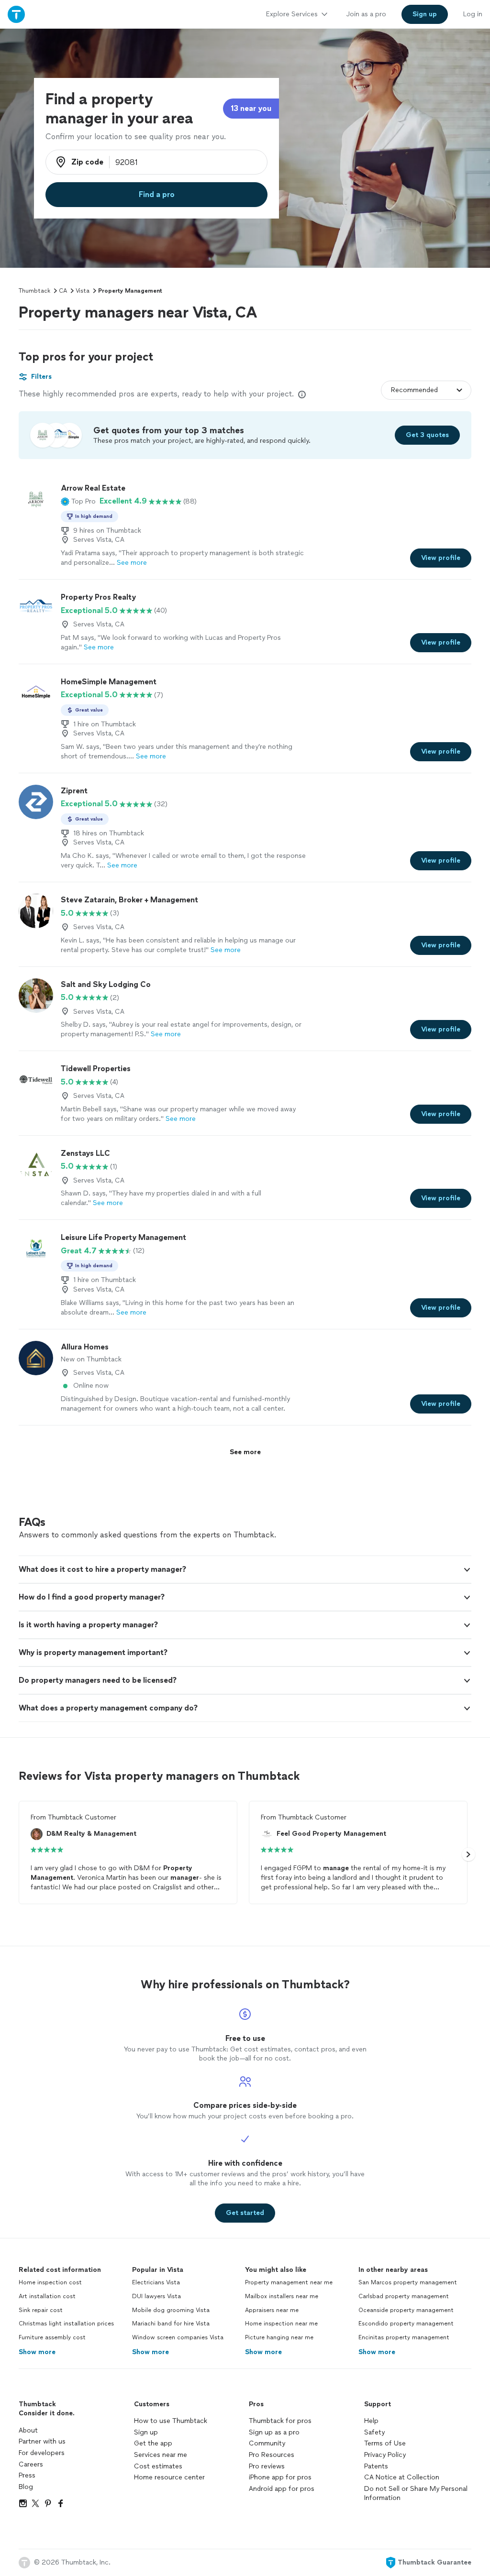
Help (371, 2421)
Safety (374, 2432)
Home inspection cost (50, 2282)
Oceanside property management (406, 2310)
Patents (376, 2466)
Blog (26, 2487)
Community (267, 2443)
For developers (42, 2453)
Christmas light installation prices (66, 2324)
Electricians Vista (156, 2282)
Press (27, 2475)
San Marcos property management (408, 2282)
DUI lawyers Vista (156, 2296)
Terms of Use (385, 2443)
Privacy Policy (385, 2455)
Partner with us (42, 2441)
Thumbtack (34, 291)
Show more (37, 2352)
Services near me (161, 2455)
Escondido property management (406, 2324)
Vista (83, 291)
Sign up (146, 2432)
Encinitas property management (404, 2337)
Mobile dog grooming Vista (171, 2310)
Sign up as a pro (274, 2432)
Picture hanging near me (279, 2337)
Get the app (153, 2443)
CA (63, 291)
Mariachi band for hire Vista (171, 2324)
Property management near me (289, 2282)
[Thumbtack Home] (16, 14)
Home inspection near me (281, 2324)
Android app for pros (282, 2489)
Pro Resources (272, 2455)
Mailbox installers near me (282, 2296)
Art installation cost (47, 2296)
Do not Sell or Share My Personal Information (416, 2494)
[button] (78, 501)
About (28, 2430)
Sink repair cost (41, 2310)
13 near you (251, 108)
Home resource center (169, 2477)
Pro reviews (267, 2466)
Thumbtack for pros (280, 2421)
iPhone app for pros (280, 2477)
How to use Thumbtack (171, 2421)
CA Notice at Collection (402, 2477)
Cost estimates (158, 2466)
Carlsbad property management (404, 2296)
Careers (31, 2464)
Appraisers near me (272, 2310)
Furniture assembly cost (52, 2337)
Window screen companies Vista (178, 2337)
